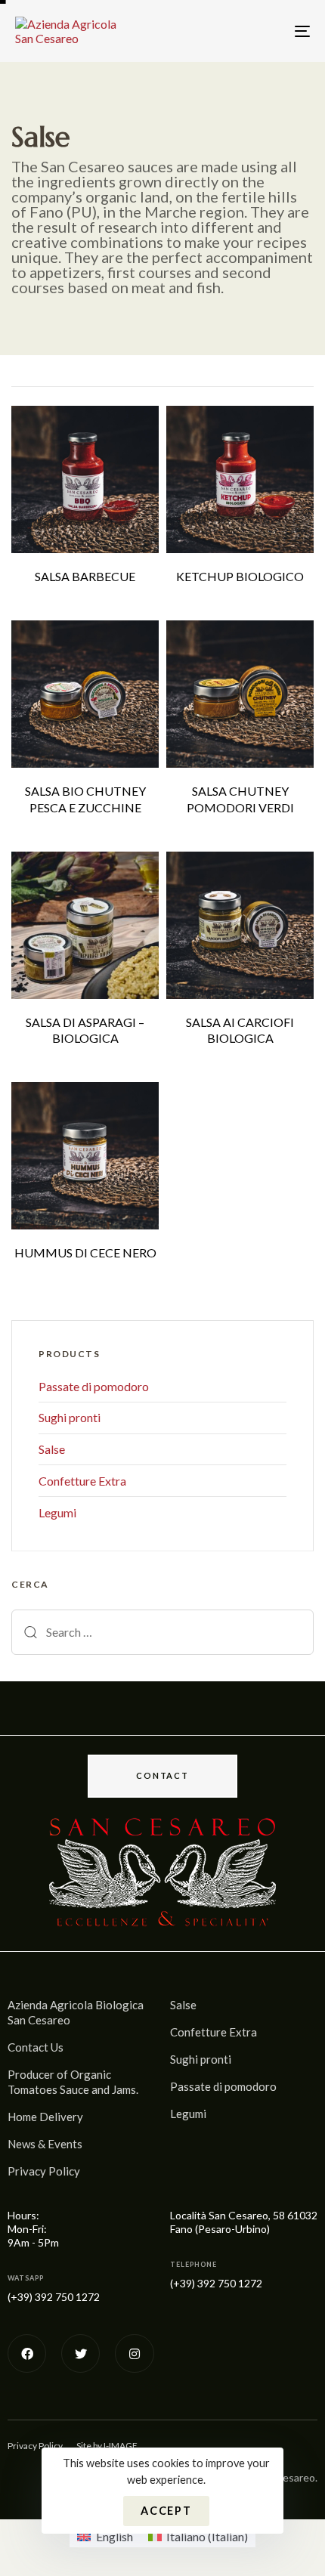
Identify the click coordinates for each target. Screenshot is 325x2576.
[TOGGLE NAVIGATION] (261, 31)
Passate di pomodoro (94, 1386)
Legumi (57, 1512)
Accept (166, 2511)
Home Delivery (45, 2117)
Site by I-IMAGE (107, 2446)
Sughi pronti (70, 1417)
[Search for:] (162, 1632)
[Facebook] (27, 2353)
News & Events (45, 2144)
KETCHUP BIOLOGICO (240, 576)
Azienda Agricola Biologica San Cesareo (76, 2012)
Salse (52, 1449)
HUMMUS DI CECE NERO (85, 1252)
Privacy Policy (44, 2171)
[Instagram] (134, 2353)
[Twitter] (80, 2353)
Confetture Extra (82, 1481)
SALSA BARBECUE (85, 576)
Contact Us (36, 2047)
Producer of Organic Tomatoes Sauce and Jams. (73, 2082)
